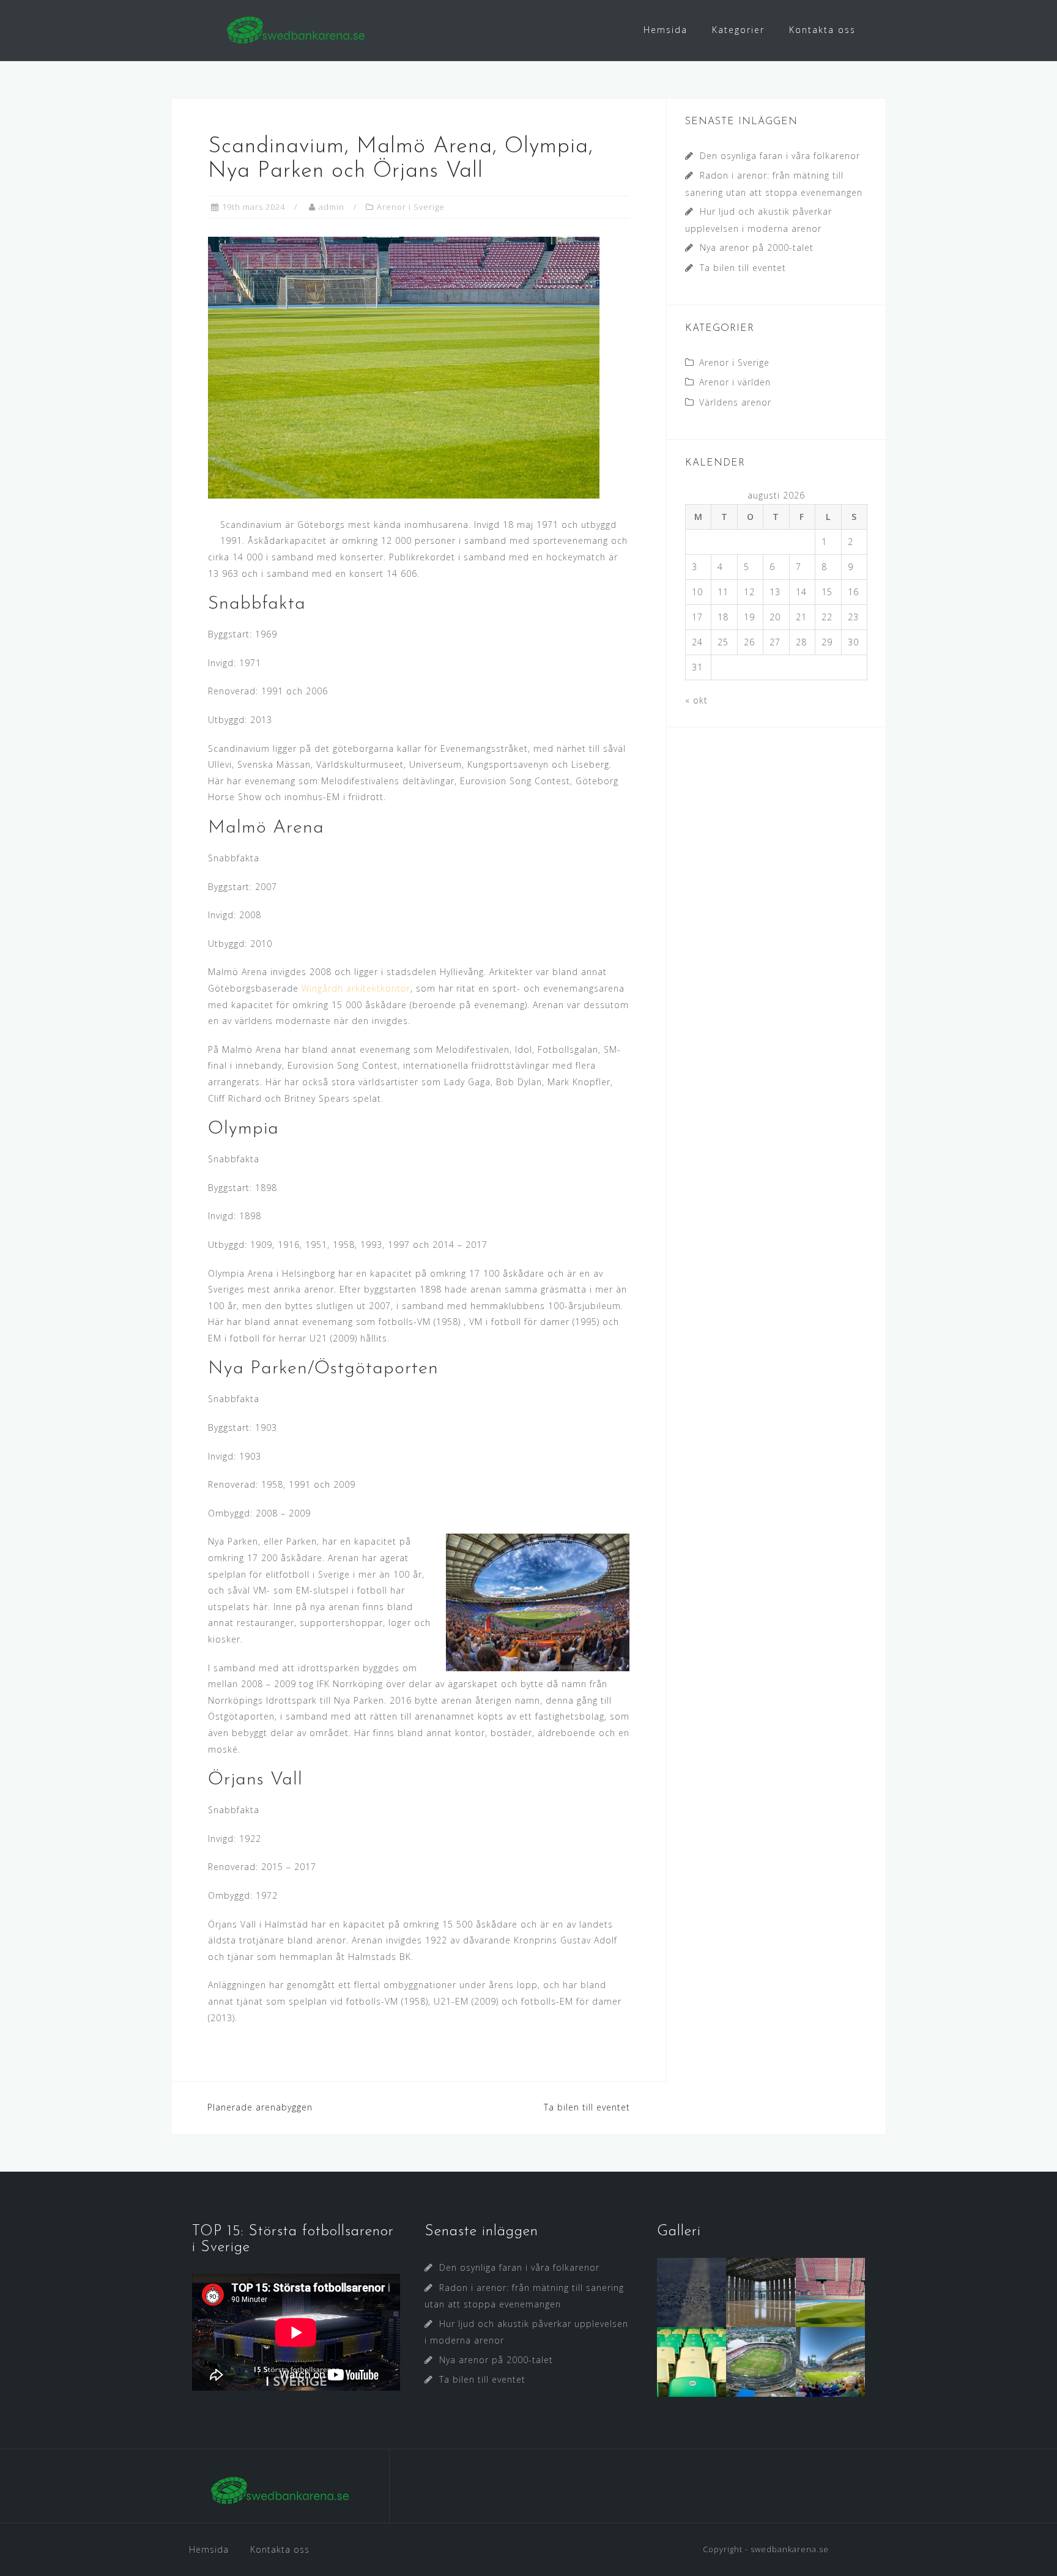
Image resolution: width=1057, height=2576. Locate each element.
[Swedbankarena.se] (280, 2491)
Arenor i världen (735, 382)
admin (332, 207)
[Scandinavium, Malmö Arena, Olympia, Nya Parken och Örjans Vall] (404, 367)
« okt (696, 700)
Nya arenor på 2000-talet (757, 247)
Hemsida (666, 30)
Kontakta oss (822, 30)
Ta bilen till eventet (587, 2107)
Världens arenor (735, 402)
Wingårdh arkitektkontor (356, 988)
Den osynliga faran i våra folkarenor (780, 156)
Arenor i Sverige (411, 207)
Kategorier (738, 30)
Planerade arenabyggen (260, 2107)
